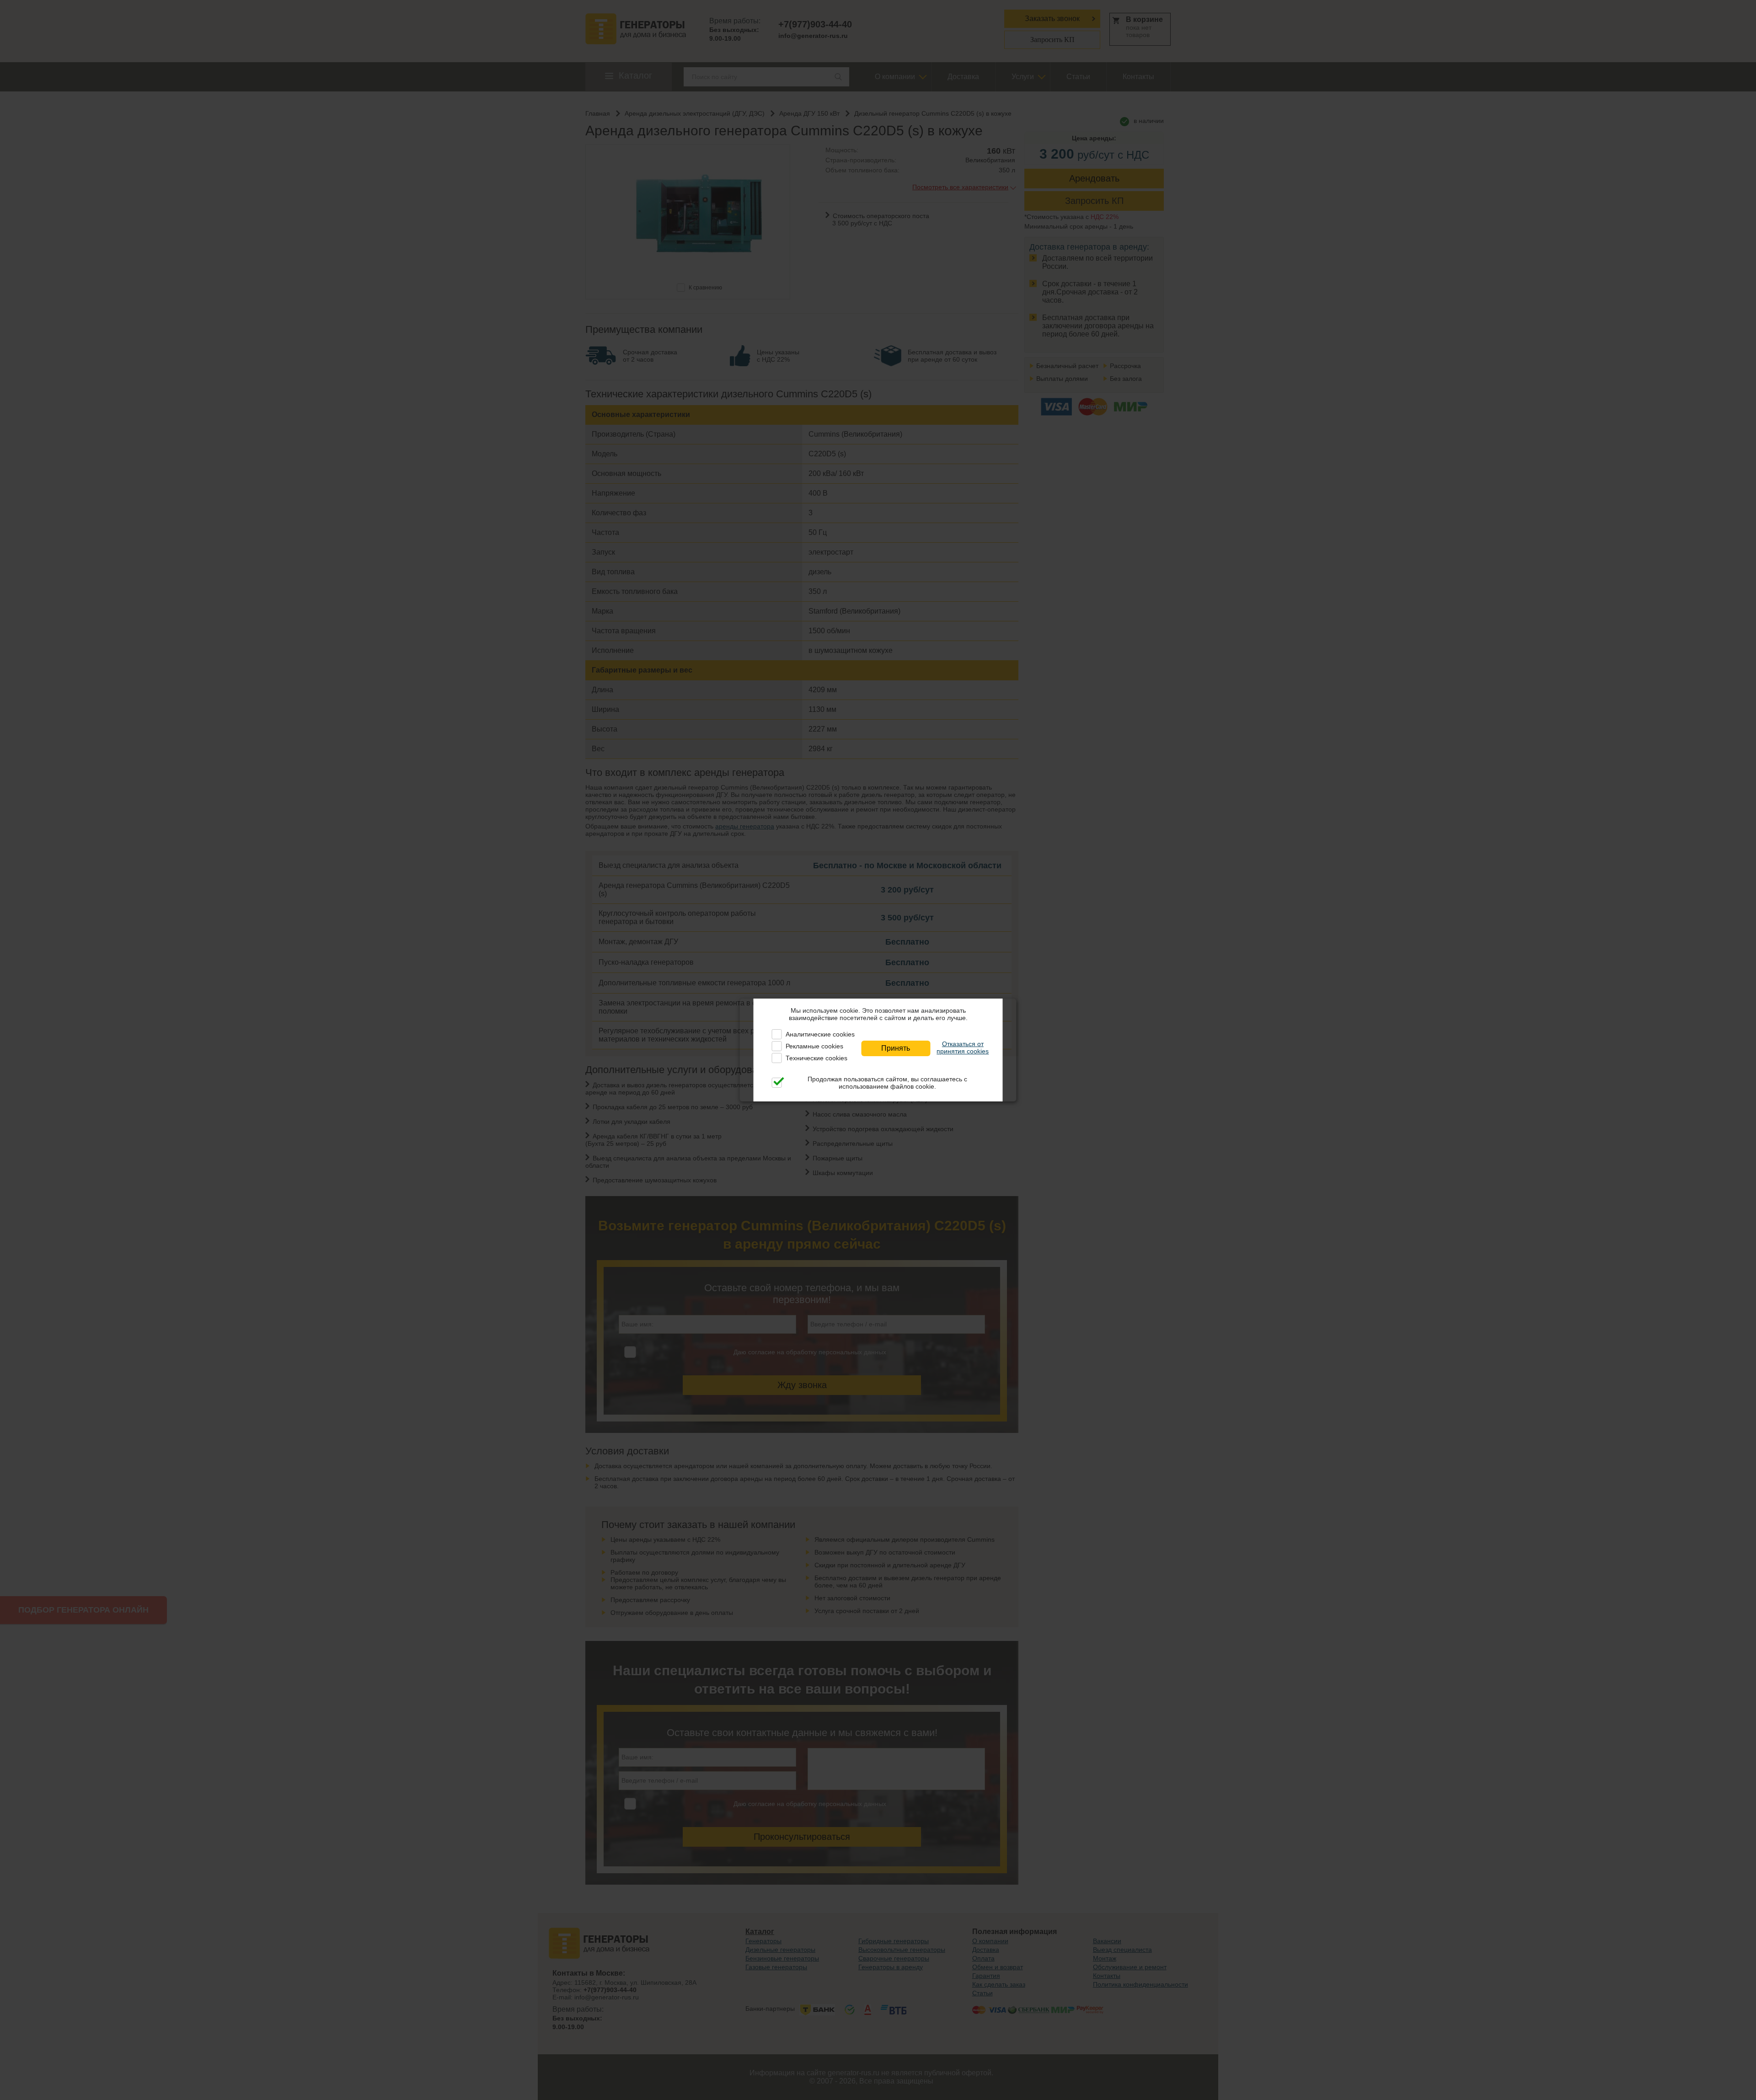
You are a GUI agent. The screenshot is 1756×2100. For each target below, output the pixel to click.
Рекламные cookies (814, 1046)
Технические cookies (816, 1058)
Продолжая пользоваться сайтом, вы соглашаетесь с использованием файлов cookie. (887, 1083)
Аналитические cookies (820, 1034)
